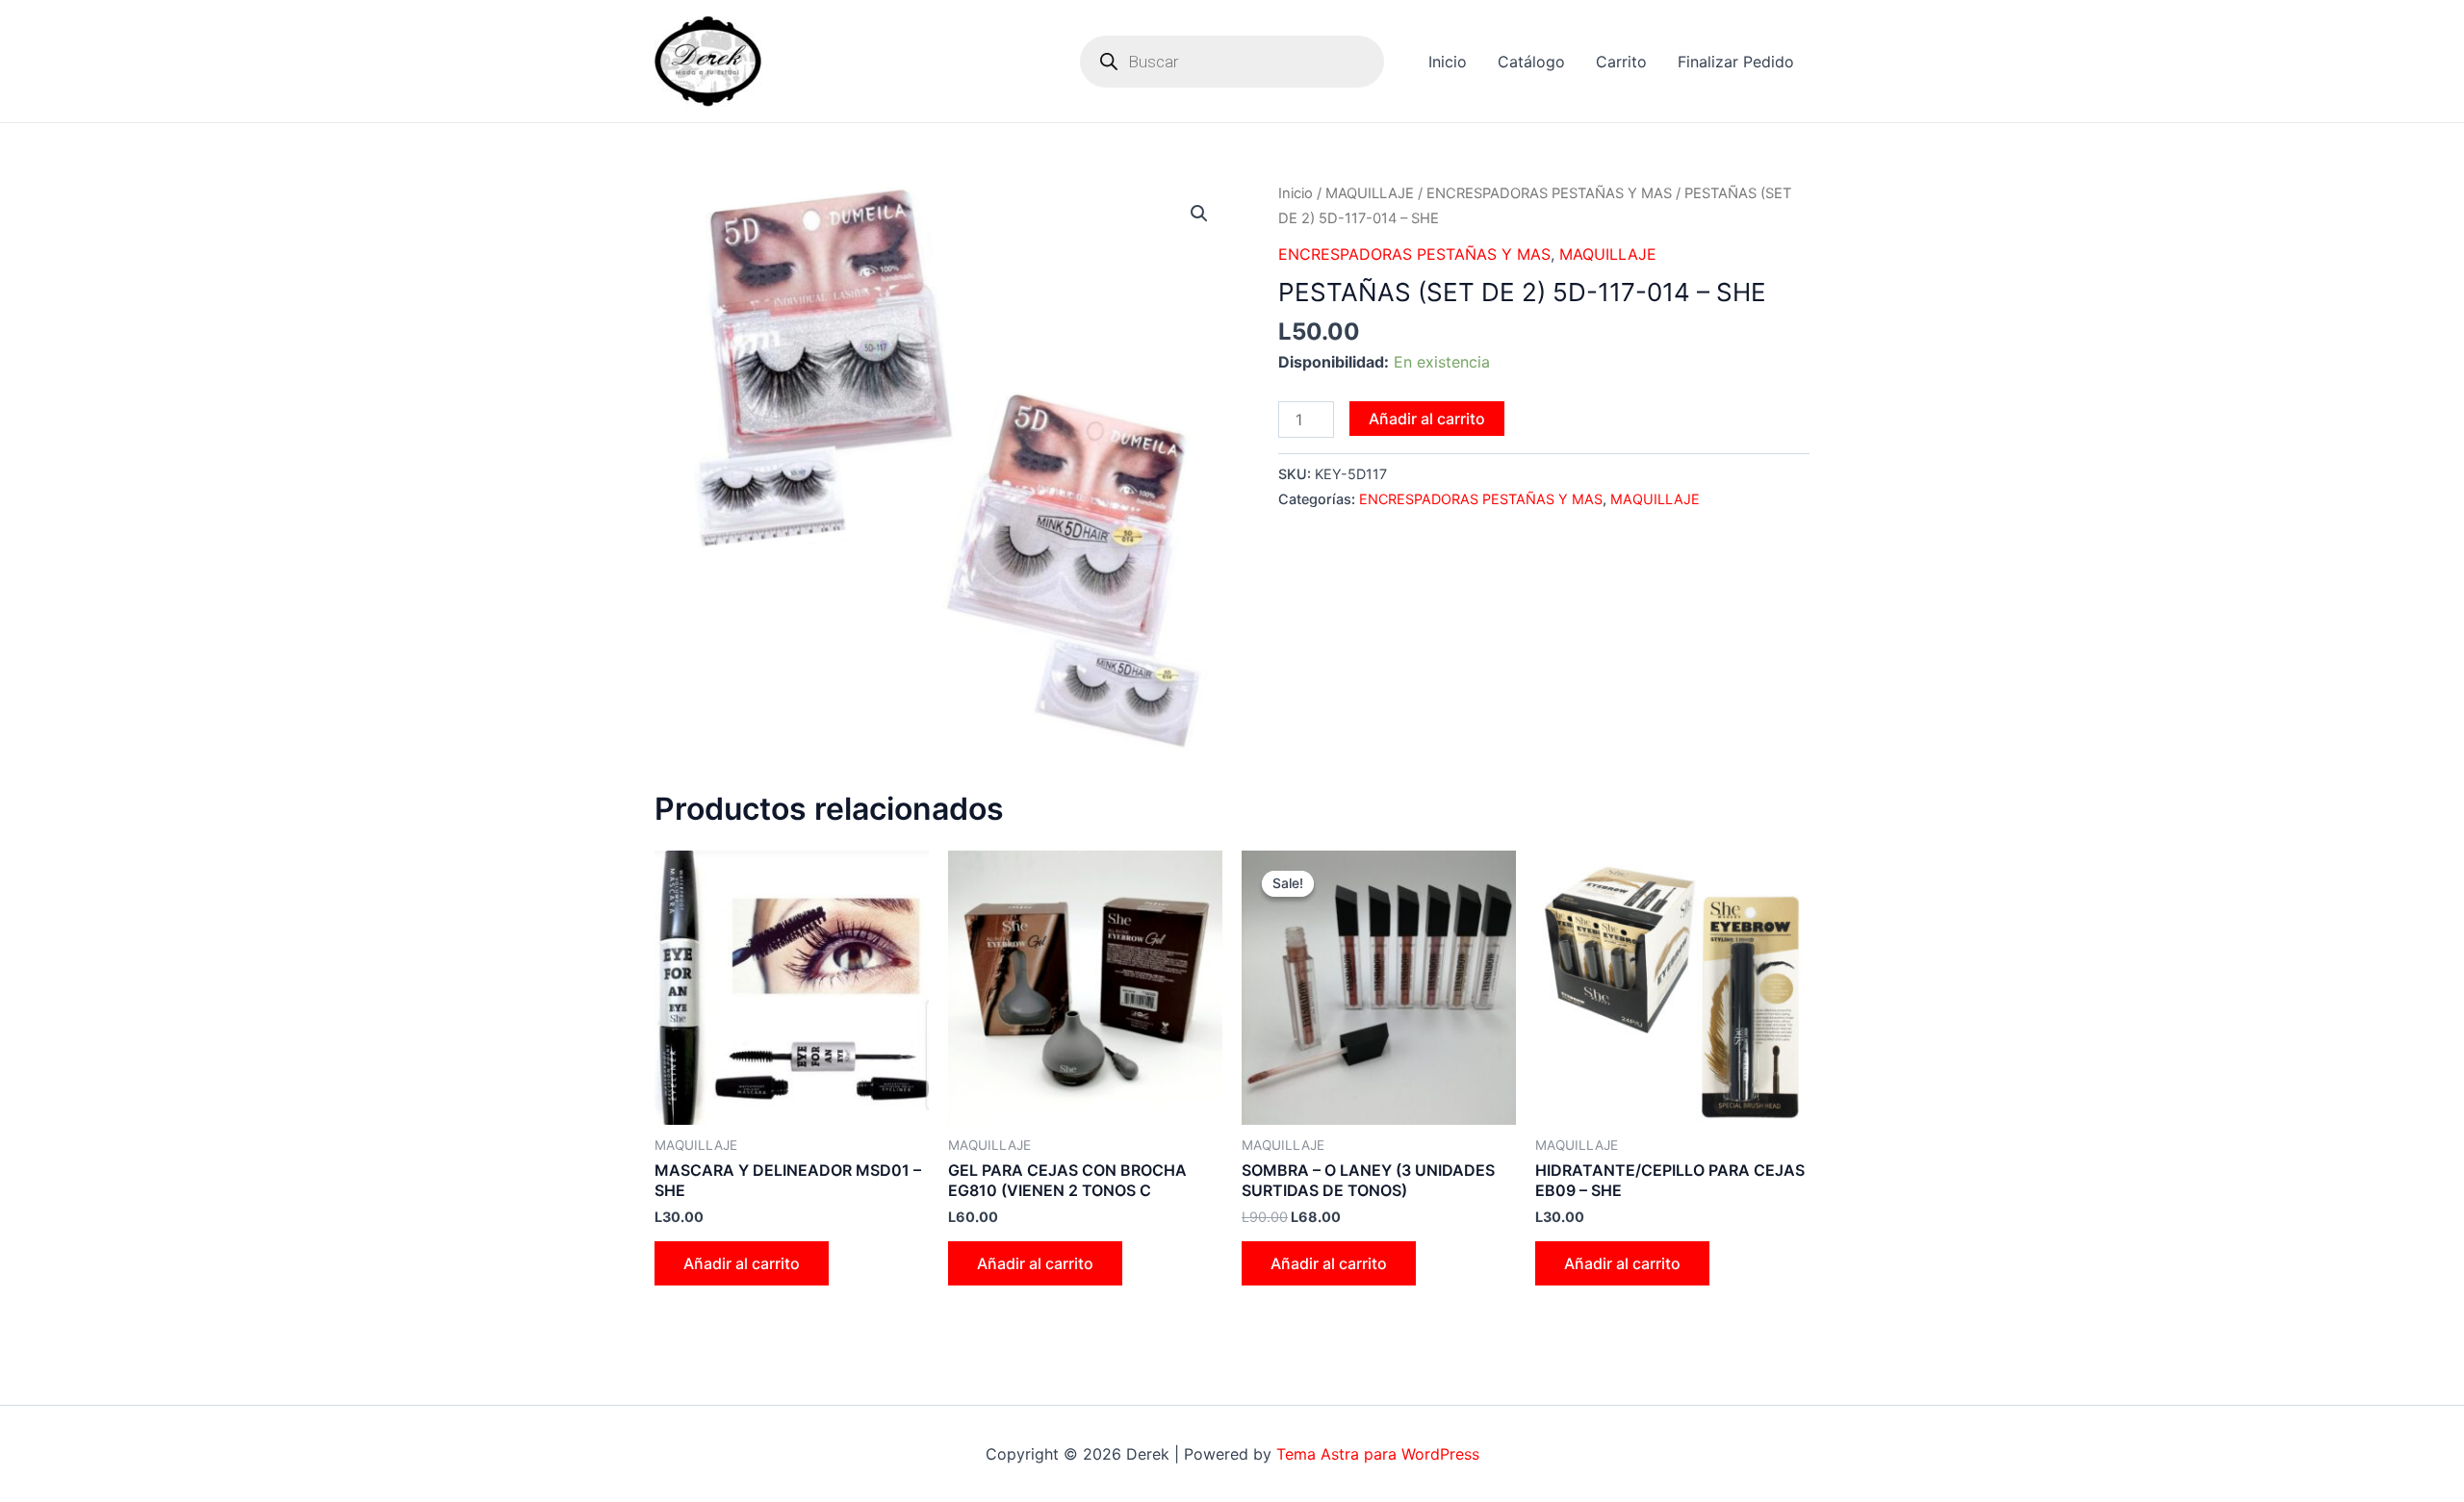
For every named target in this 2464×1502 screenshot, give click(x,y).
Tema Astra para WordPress (1378, 1454)
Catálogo (1531, 62)
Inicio (1448, 62)
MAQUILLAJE (1370, 193)
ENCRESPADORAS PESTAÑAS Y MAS (1549, 193)
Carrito (1621, 62)
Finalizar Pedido (1736, 62)
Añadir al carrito (1427, 419)
